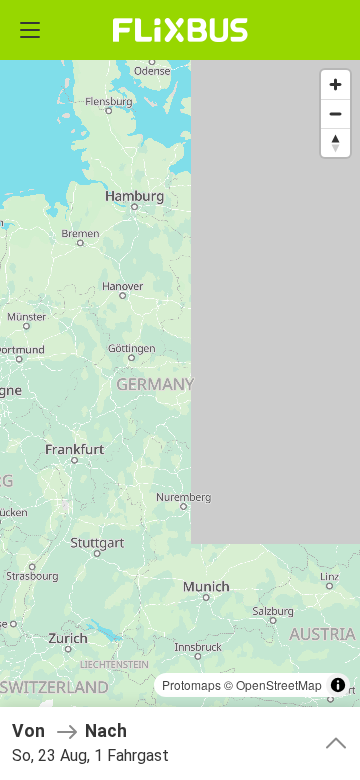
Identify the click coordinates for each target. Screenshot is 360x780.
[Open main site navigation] (30, 30)
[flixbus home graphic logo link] (180, 30)
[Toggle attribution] (338, 685)
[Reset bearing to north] (335, 142)
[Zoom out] (335, 113)
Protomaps (191, 684)
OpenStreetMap (279, 684)
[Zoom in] (335, 84)
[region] (180, 390)
